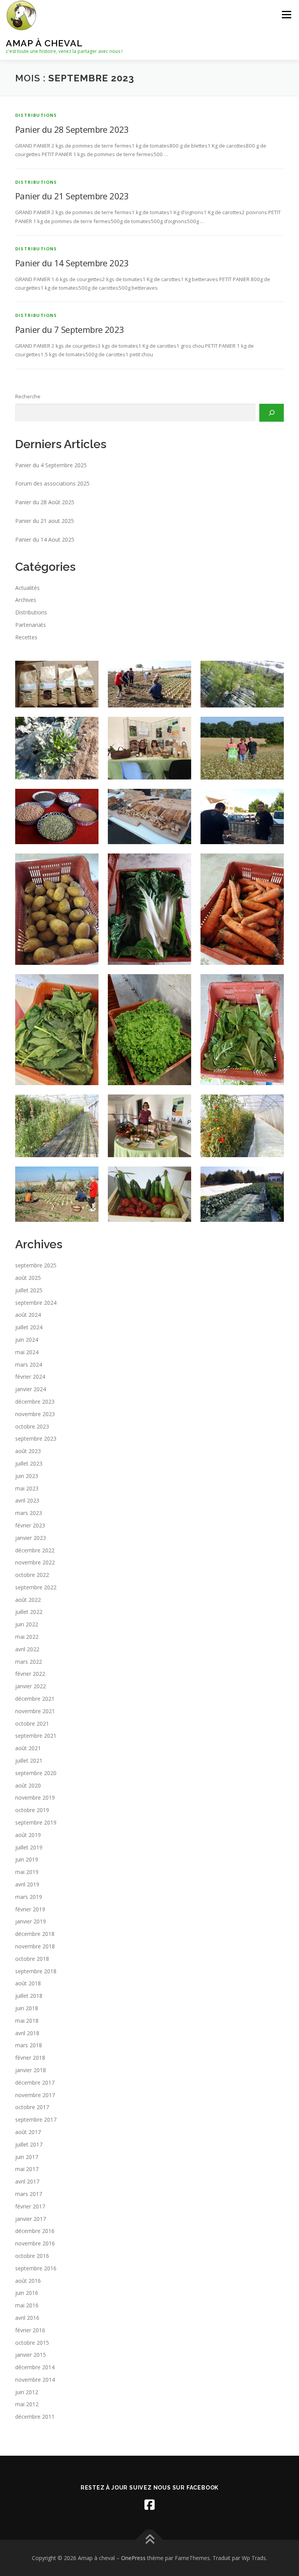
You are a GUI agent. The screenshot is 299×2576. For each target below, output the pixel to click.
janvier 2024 (31, 1389)
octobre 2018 (32, 1959)
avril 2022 (27, 1649)
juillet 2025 (29, 1290)
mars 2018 (29, 2045)
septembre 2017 (36, 2119)
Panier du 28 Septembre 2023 (72, 129)
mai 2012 (27, 2404)
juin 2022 (27, 1624)
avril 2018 (27, 2033)
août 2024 (28, 1315)
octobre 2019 (32, 1810)
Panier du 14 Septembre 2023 (72, 263)
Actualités (27, 588)
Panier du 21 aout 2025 (45, 521)
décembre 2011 (35, 2417)
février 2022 (30, 1674)
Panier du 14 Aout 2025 (45, 539)
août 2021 (28, 1748)
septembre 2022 (36, 1587)
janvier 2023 (31, 1538)
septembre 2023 (36, 1438)
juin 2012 (27, 2392)
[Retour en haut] (150, 2540)
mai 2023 (27, 1488)
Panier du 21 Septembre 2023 (72, 196)
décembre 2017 (35, 2082)
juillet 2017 (29, 2144)
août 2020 (28, 1785)
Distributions (36, 115)
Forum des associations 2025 (52, 483)
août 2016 (28, 2281)
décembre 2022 (35, 1550)
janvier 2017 (31, 2219)
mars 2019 (29, 1897)
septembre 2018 (36, 1971)
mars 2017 (29, 2194)
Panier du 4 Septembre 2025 (51, 465)
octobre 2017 (32, 2107)
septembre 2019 (36, 1822)
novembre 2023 (35, 1414)
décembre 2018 (35, 1934)
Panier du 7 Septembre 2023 (69, 329)
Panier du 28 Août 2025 (45, 502)
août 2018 (28, 1983)
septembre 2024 (36, 1303)
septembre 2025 (36, 1265)
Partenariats (31, 625)
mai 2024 (27, 1352)
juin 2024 (27, 1340)
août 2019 (28, 1835)
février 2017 (30, 2206)
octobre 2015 (32, 2343)
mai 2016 (27, 2305)
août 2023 (28, 1451)
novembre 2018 (35, 1946)
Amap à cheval (44, 43)
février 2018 (30, 2058)
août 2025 (28, 1278)
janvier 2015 (31, 2355)
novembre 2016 (35, 2243)
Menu (286, 14)
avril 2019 (27, 1884)
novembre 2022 (35, 1562)
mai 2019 (27, 1872)
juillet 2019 (29, 1847)
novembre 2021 (35, 1711)
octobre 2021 (32, 1723)
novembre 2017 (35, 2095)
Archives (26, 600)
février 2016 (30, 2330)
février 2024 (30, 1377)
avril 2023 (27, 1500)
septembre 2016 (36, 2268)
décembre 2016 (35, 2231)
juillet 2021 (29, 1760)
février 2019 (30, 1909)
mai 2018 (27, 2021)
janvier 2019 (31, 1921)
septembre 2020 (36, 1773)
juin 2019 (27, 1859)
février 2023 (30, 1525)
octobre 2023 (32, 1426)
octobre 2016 (32, 2256)
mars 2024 (29, 1365)
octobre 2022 (32, 1575)
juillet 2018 (29, 1996)
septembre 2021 (36, 1736)
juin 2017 (27, 2157)
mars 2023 (29, 1513)
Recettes (26, 637)
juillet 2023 (29, 1463)
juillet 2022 (29, 1612)
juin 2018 (27, 2008)
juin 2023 (27, 1476)
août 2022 (28, 1600)
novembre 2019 (35, 1797)
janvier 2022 (31, 1686)
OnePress (133, 2558)
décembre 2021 (35, 1699)
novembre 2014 (35, 2380)
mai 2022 (27, 1637)
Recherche (28, 396)
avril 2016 (27, 2318)
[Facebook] (149, 2505)
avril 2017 (27, 2181)
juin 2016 (27, 2293)
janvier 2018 (31, 2070)
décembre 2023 (35, 1401)
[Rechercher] (272, 413)
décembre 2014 (35, 2367)
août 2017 (28, 2132)
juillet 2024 (29, 1327)
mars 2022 (29, 1662)
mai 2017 (27, 2169)
